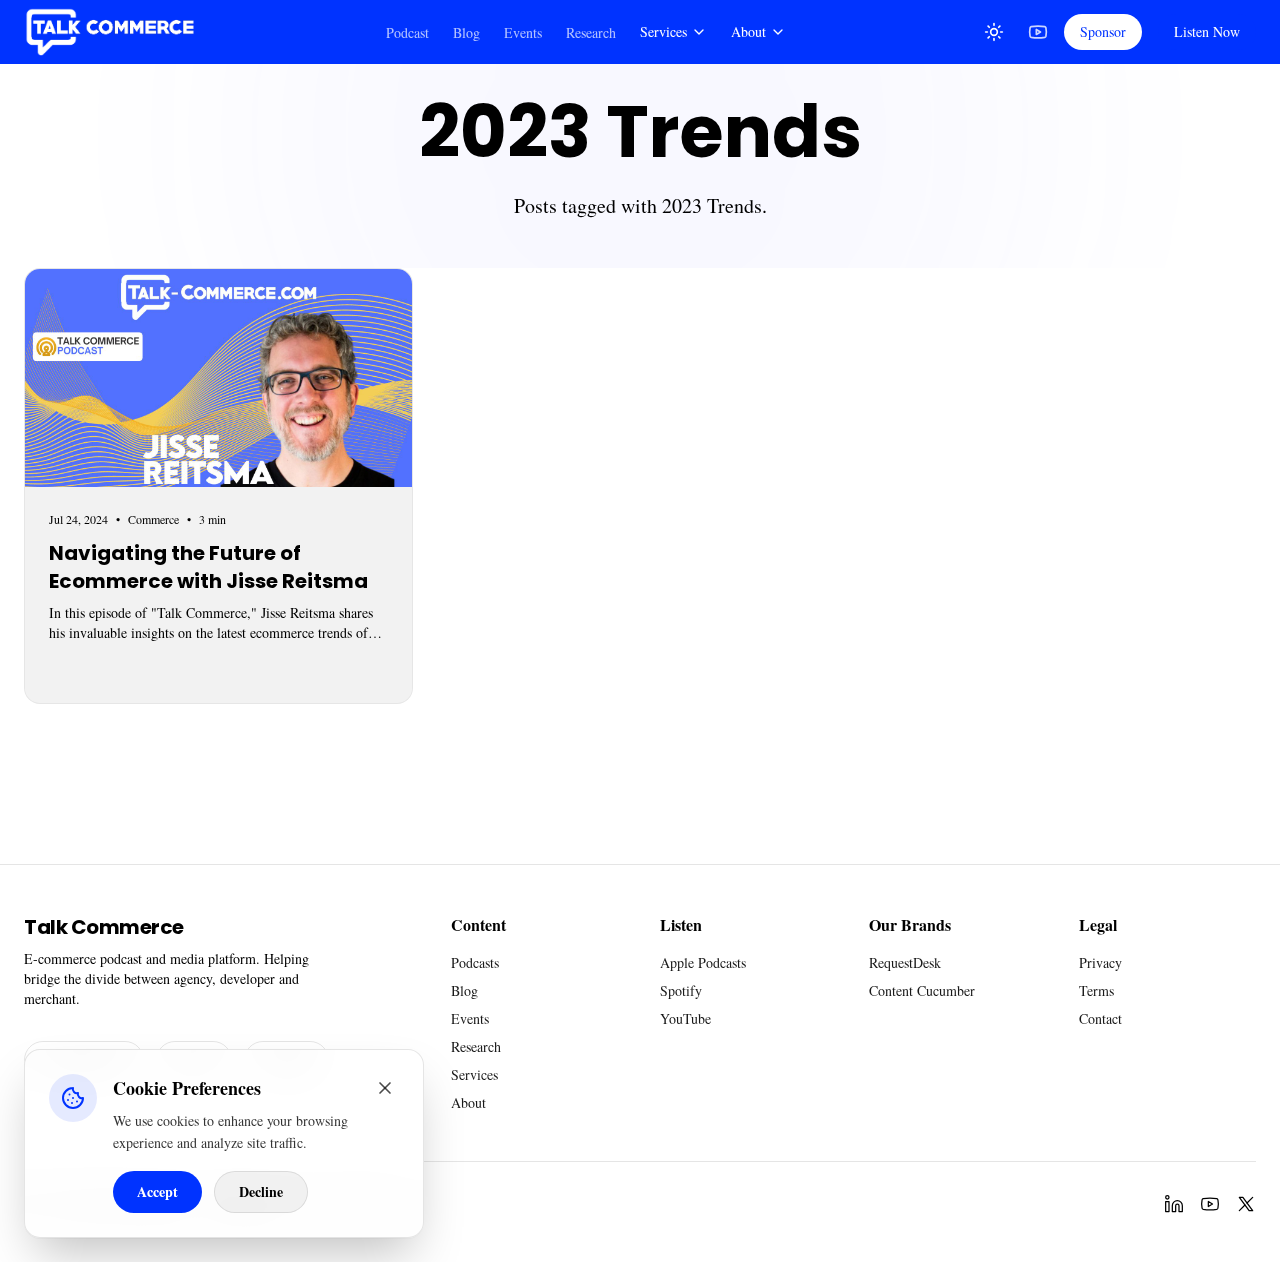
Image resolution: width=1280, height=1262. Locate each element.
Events (523, 32)
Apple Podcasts (703, 962)
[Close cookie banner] (385, 1088)
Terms (1096, 990)
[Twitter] (1246, 1204)
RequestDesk (905, 962)
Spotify (681, 990)
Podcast (407, 32)
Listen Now (1207, 31)
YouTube (685, 1018)
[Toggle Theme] (994, 32)
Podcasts (475, 962)
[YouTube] (1038, 32)
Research (591, 32)
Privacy (1100, 962)
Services (663, 31)
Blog (466, 32)
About (748, 31)
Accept (157, 1191)
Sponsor (1103, 31)
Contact (1100, 1018)
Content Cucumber (922, 990)
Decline (261, 1191)
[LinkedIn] (1174, 1204)
